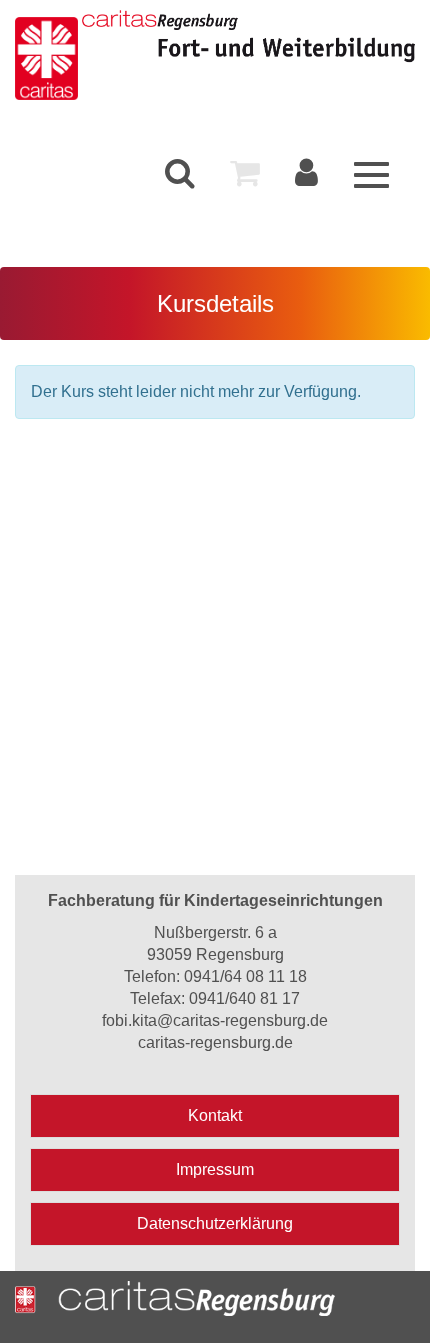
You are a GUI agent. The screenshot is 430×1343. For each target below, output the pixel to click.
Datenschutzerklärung (215, 1223)
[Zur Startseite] (48, 55)
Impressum (215, 1169)
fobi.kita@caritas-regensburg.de (215, 1020)
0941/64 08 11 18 (245, 976)
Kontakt (215, 1115)
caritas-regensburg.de (215, 1042)
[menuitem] (180, 173)
